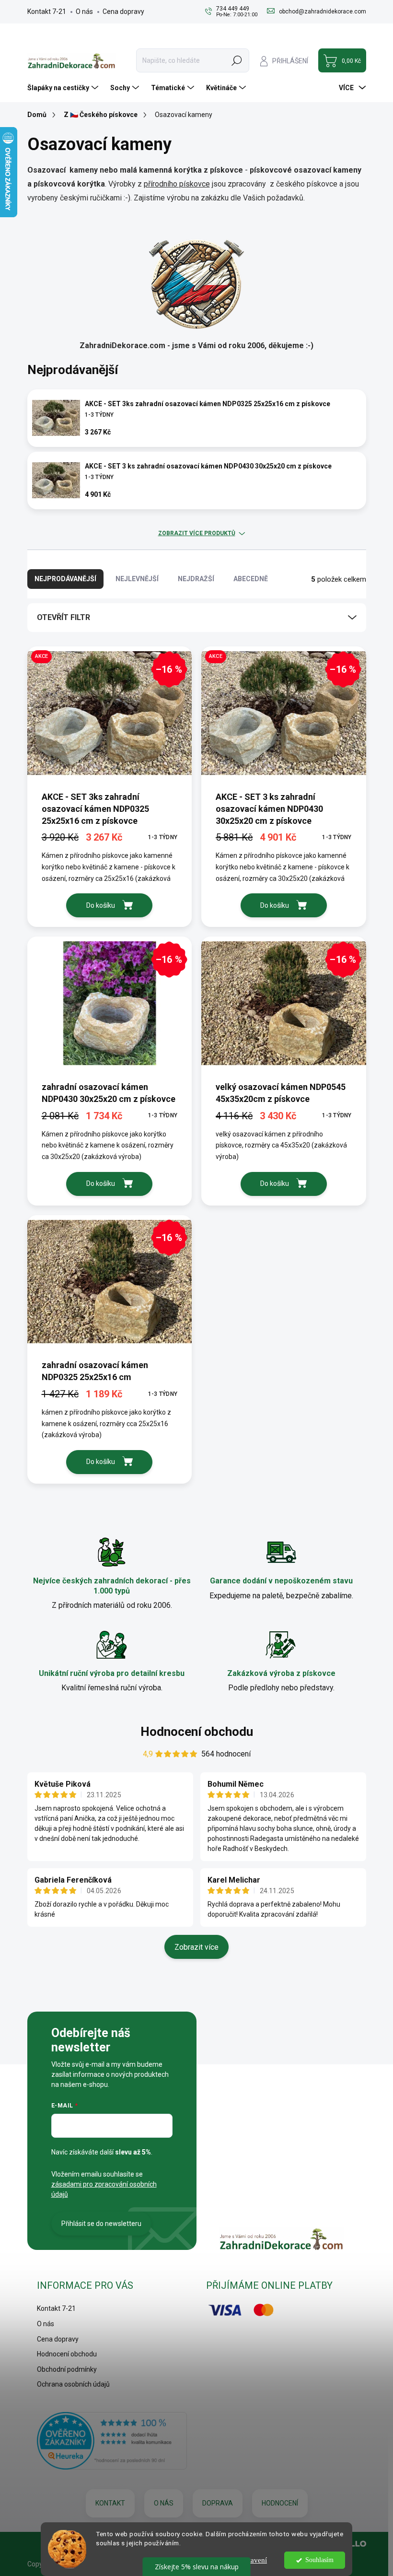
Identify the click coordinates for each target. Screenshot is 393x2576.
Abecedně (251, 579)
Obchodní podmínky (67, 2369)
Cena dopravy (123, 12)
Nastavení (252, 2560)
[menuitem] (64, 88)
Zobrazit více (196, 1947)
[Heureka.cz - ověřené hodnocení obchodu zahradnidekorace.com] (112, 2441)
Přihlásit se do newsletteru (101, 2224)
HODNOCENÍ (280, 2503)
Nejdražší (196, 579)
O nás (84, 12)
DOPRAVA (218, 2503)
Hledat (237, 60)
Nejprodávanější (65, 579)
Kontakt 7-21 (47, 12)
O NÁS (164, 2503)
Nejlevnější (137, 579)
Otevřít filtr (64, 617)
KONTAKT (110, 2503)
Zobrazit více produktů (197, 533)
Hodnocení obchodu (197, 1732)
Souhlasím (319, 2560)
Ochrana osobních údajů (73, 2384)
